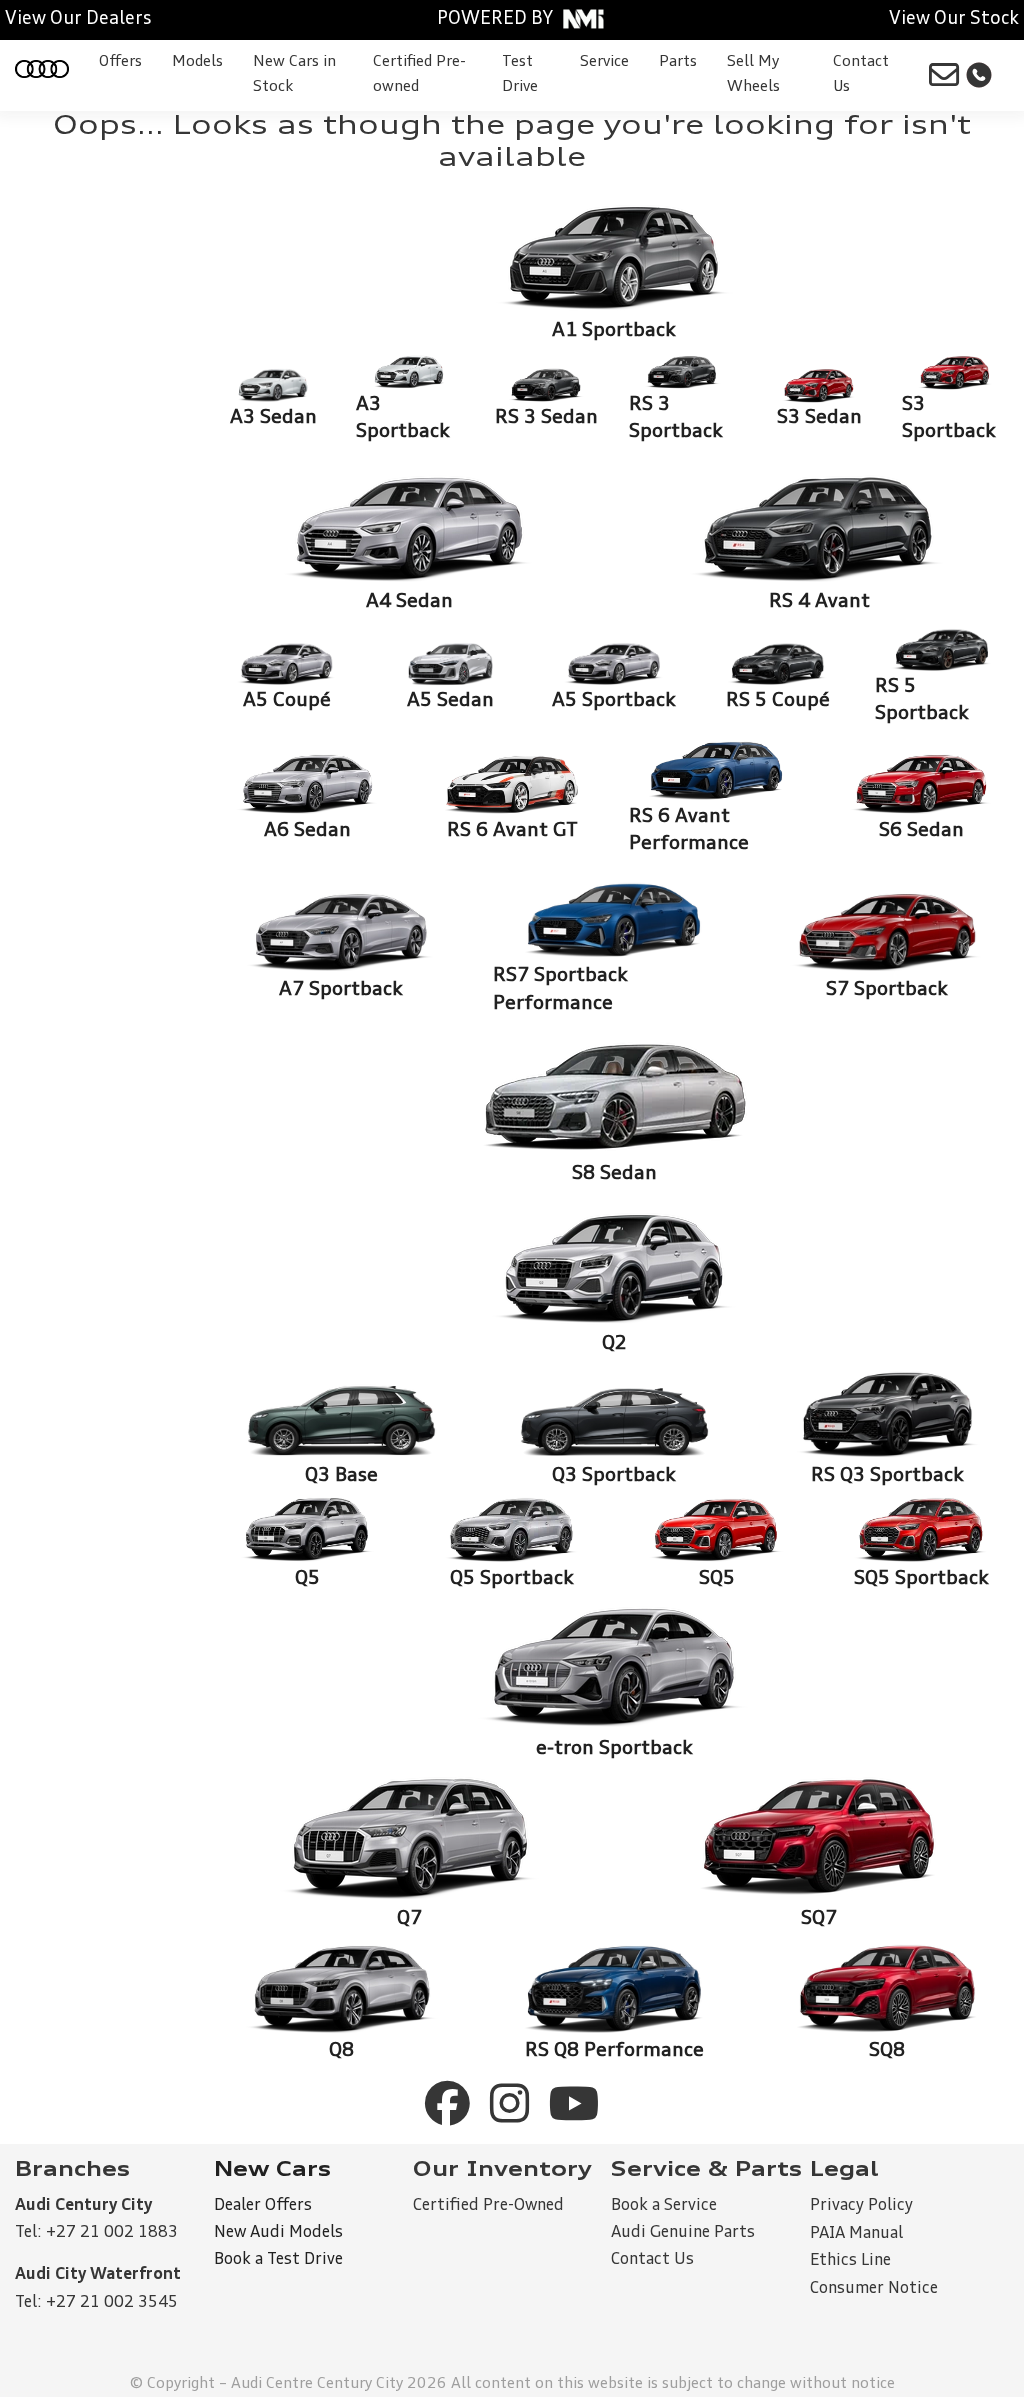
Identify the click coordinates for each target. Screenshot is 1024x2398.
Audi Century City (83, 2206)
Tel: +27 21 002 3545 (96, 2303)
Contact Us (861, 75)
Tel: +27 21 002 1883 (96, 2233)
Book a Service (664, 2206)
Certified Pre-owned (419, 75)
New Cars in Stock (294, 75)
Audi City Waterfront (98, 2275)
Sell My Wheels (753, 75)
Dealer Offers (263, 2206)
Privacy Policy (861, 2206)
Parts (678, 62)
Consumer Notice (874, 2289)
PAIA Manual (856, 2234)
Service (604, 62)
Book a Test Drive (278, 2260)
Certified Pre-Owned (488, 2206)
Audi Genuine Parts (683, 2233)
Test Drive (520, 75)
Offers (120, 62)
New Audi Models (278, 2233)
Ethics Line (850, 2261)
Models (197, 62)
